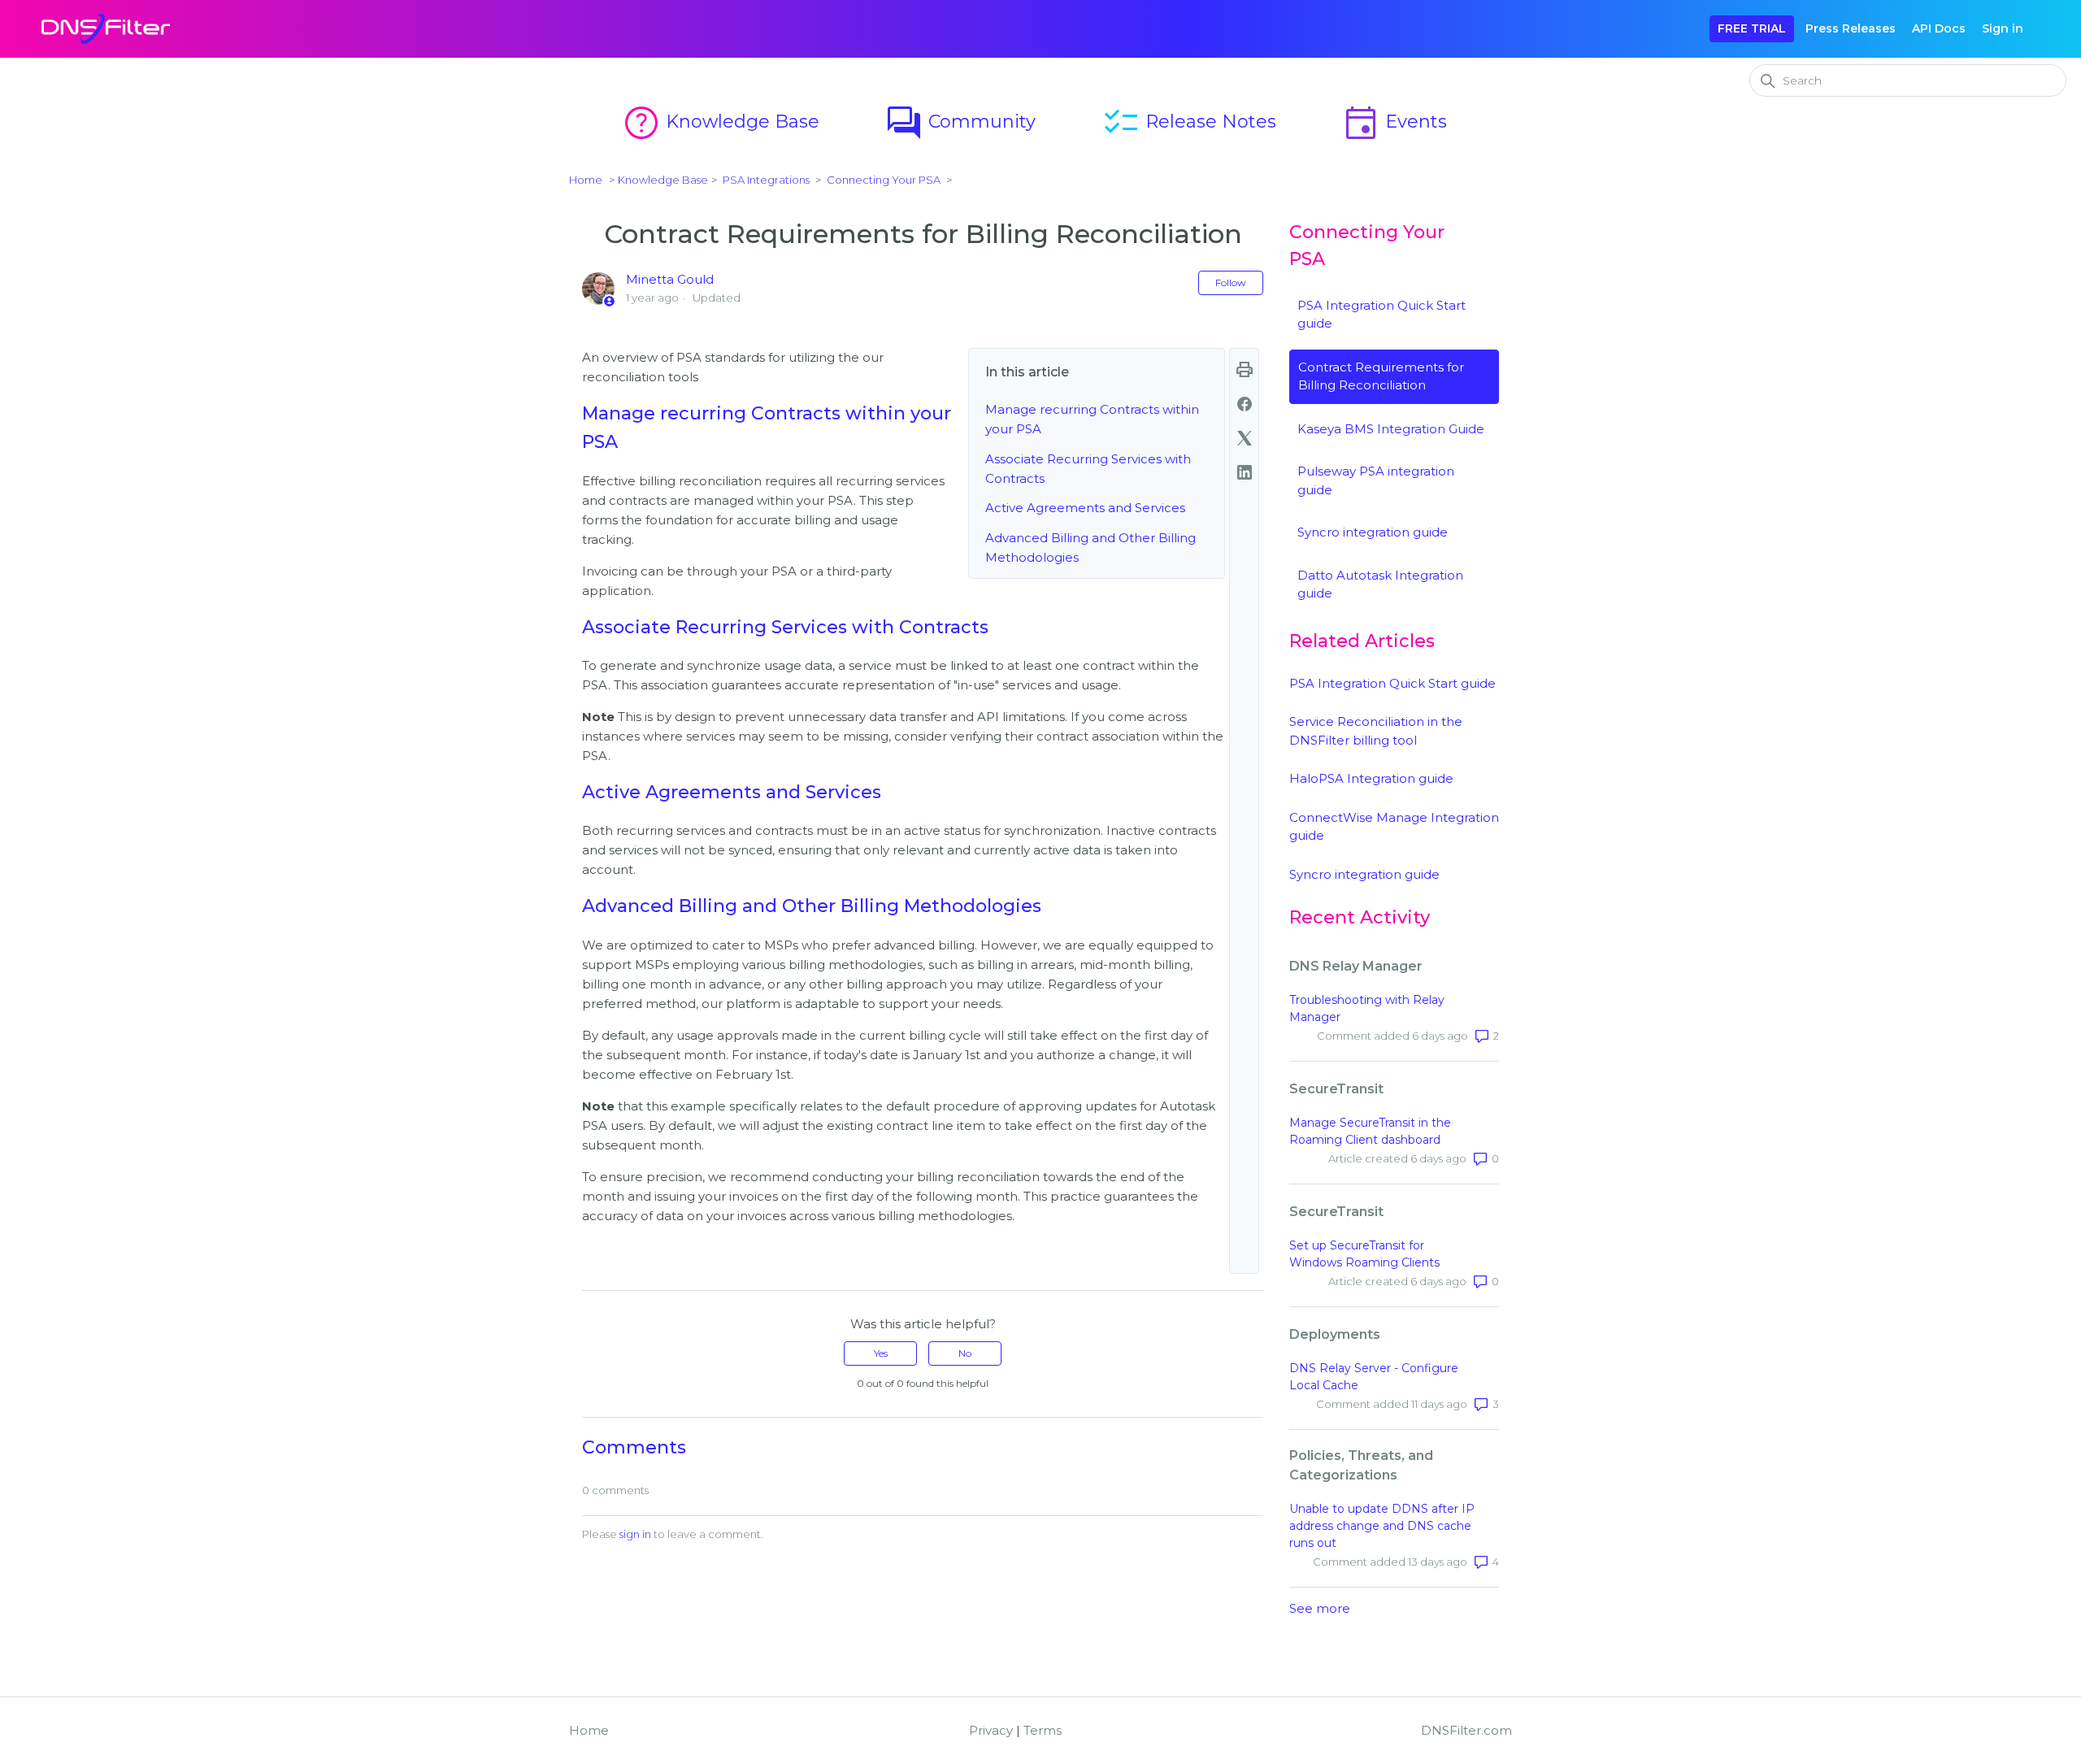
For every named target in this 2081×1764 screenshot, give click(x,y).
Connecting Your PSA (884, 180)
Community (960, 122)
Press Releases (1851, 28)
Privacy (991, 1730)
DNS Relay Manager (1356, 966)
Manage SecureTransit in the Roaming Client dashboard (1370, 1131)
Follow (1231, 282)
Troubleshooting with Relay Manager (1367, 1008)
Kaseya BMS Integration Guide (1391, 429)
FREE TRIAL (1752, 28)
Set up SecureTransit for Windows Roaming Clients (1364, 1254)
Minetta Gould (670, 279)
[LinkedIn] (1245, 472)
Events (1394, 122)
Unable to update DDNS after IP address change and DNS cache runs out (1382, 1526)
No (965, 1353)
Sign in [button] (2003, 28)
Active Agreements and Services (1085, 508)
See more (1320, 1608)
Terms (1043, 1730)
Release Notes (1189, 122)
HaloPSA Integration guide (1371, 778)
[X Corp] (1245, 438)
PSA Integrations (766, 180)
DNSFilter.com (1466, 1730)
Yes (881, 1353)
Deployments (1335, 1334)
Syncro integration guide (1373, 532)
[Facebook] (1245, 404)
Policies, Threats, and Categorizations (1361, 1465)
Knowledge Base (721, 122)
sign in (635, 1534)
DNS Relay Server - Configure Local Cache (1374, 1377)
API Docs (1939, 28)
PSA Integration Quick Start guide (1392, 683)
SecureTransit (1336, 1089)
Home (586, 180)
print (1245, 370)
